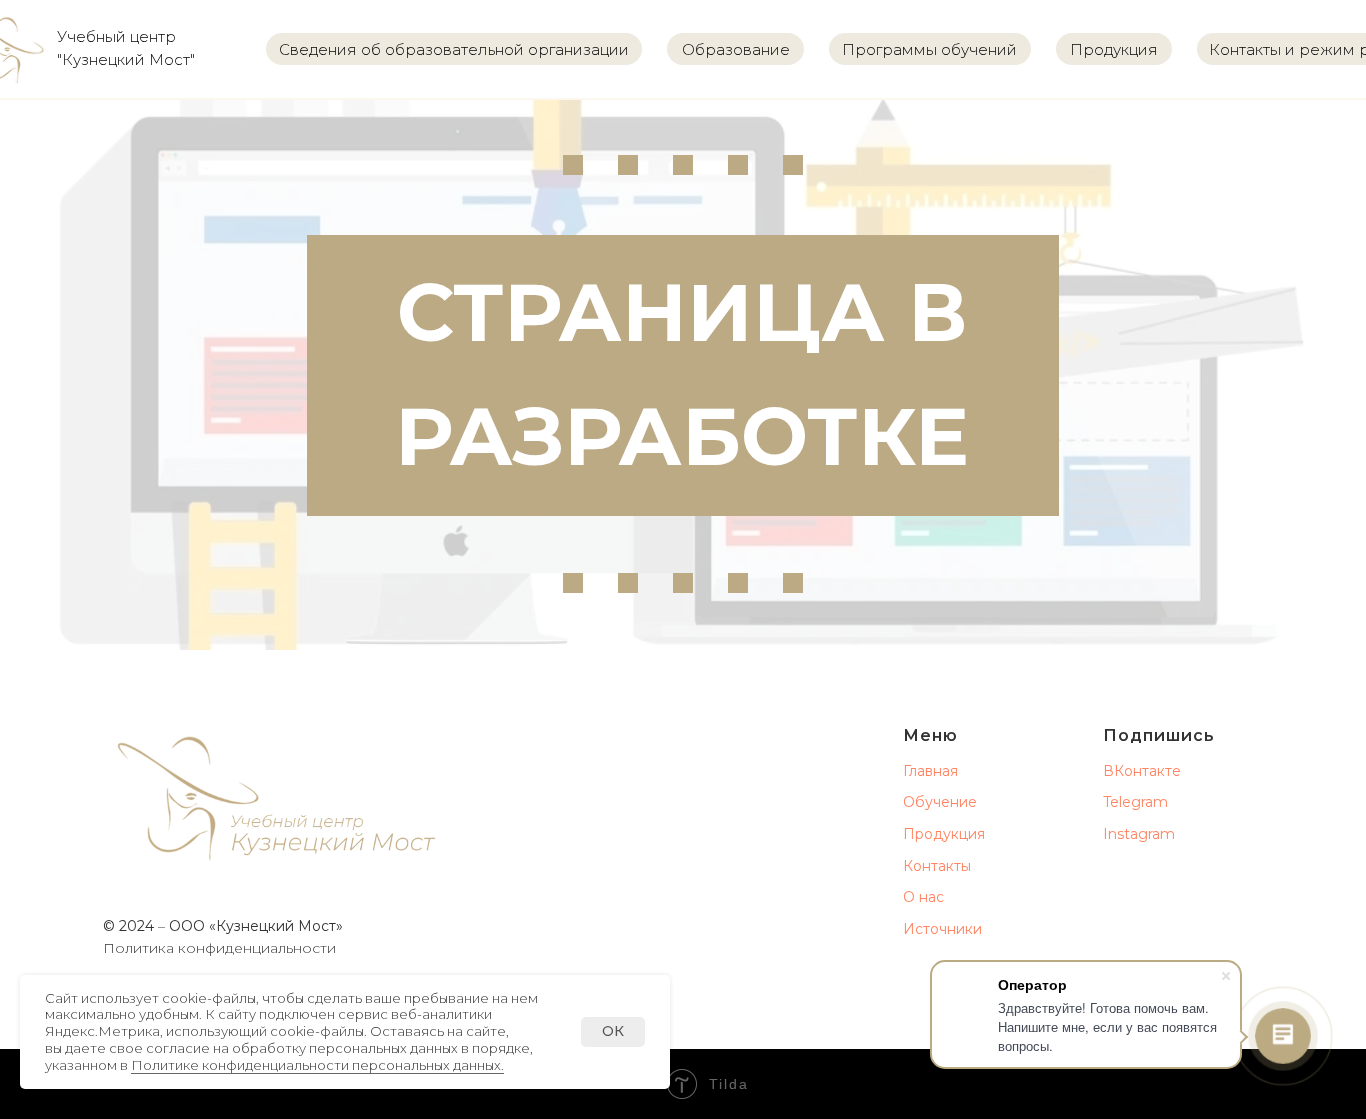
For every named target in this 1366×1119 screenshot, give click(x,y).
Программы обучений (929, 49)
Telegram (1135, 802)
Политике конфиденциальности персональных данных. (317, 1065)
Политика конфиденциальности (219, 948)
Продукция (1114, 49)
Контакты (937, 866)
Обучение (940, 802)
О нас (923, 897)
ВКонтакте (1142, 771)
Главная (930, 771)
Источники (942, 929)
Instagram (1139, 834)
